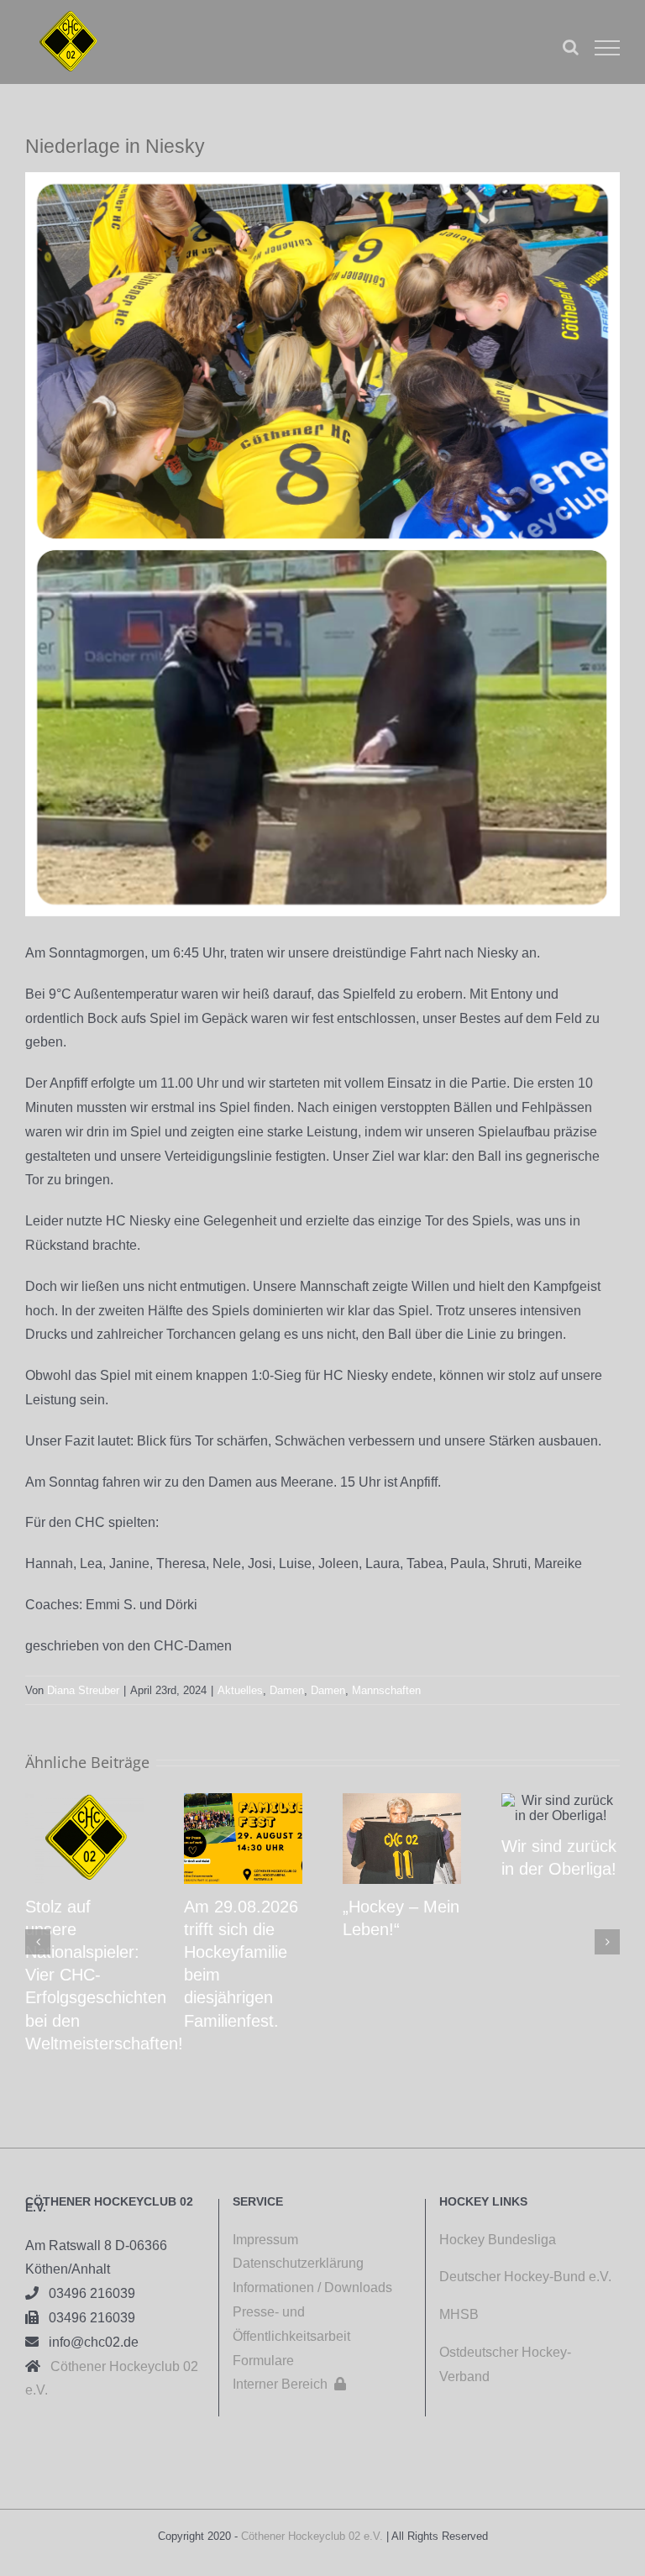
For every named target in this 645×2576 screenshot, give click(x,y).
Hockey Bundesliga (498, 2240)
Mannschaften (386, 1690)
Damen (287, 1690)
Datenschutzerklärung (298, 2263)
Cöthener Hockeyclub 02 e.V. (312, 2536)
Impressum (265, 2240)
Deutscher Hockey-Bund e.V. (525, 2277)
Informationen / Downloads (312, 2287)
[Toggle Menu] (607, 48)
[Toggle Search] (571, 47)
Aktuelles (240, 1690)
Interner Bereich (289, 2384)
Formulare (263, 2361)
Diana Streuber (83, 1690)
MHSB (459, 2314)
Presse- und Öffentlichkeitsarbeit (291, 2324)
